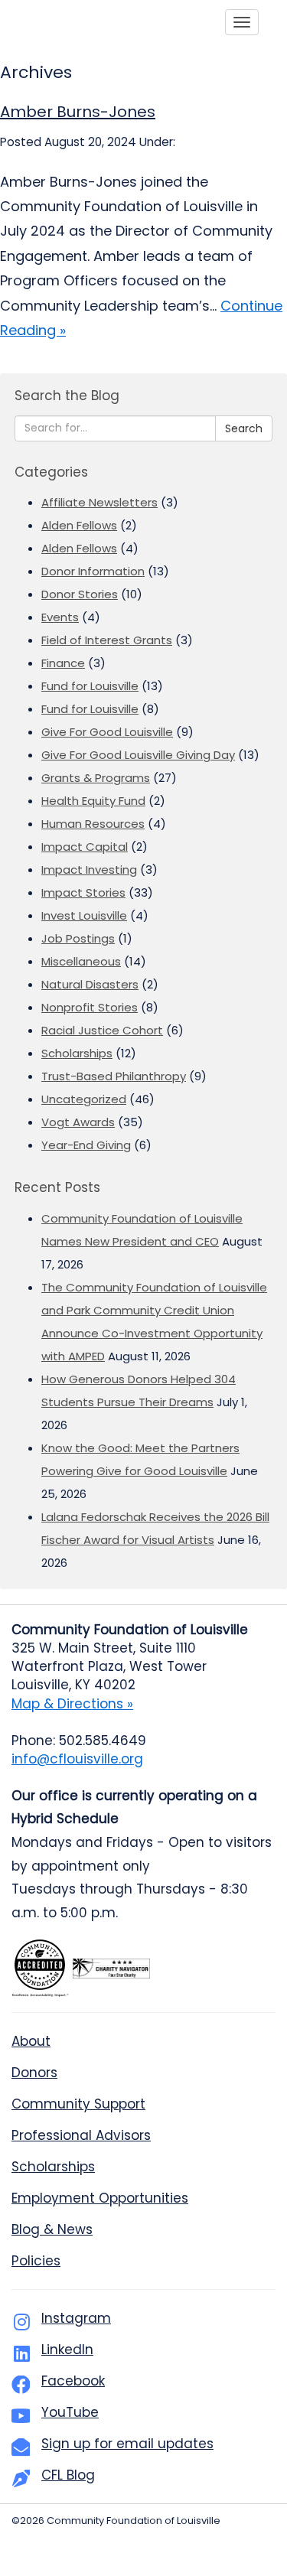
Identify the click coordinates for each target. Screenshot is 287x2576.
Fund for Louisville (90, 686)
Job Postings (78, 938)
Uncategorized (84, 1099)
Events (60, 617)
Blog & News (52, 2229)
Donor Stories (80, 594)
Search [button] (244, 428)
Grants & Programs (96, 778)
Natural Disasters (90, 984)
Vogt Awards (78, 1122)
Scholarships (77, 1053)
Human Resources (93, 824)
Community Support (78, 2104)
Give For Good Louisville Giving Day (138, 755)
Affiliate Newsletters (99, 502)
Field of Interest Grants (107, 640)
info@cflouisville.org (77, 1759)
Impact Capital (85, 847)
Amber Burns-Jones (78, 112)
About (31, 2041)
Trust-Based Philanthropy (114, 1076)
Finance (63, 663)
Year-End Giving (86, 1145)
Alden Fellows (79, 525)
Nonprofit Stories (90, 1007)
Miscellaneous (81, 961)
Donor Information (93, 571)
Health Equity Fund (93, 801)
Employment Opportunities (100, 2198)
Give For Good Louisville (107, 732)
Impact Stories (83, 892)
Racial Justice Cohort (102, 1030)
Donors (34, 2073)
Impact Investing (89, 870)
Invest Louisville (84, 915)
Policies (36, 2261)
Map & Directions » (72, 1704)
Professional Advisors (81, 2135)
